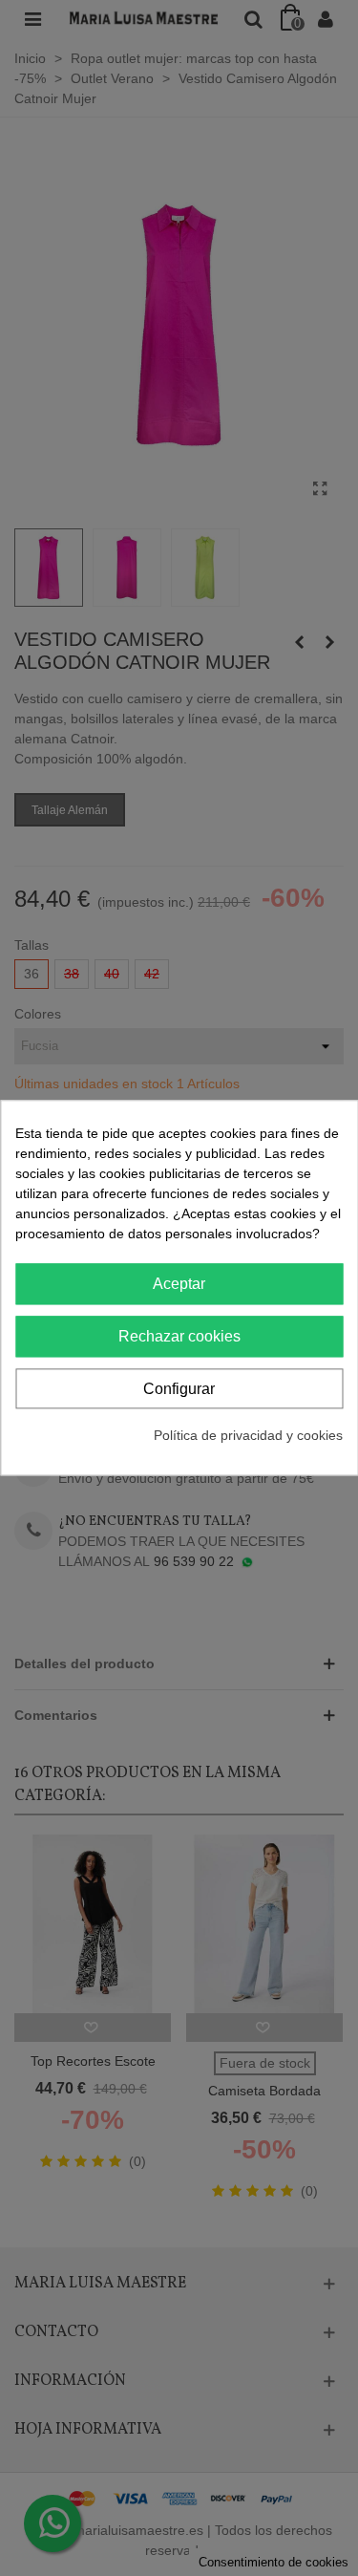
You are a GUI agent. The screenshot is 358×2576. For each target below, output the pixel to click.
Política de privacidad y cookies (248, 1436)
